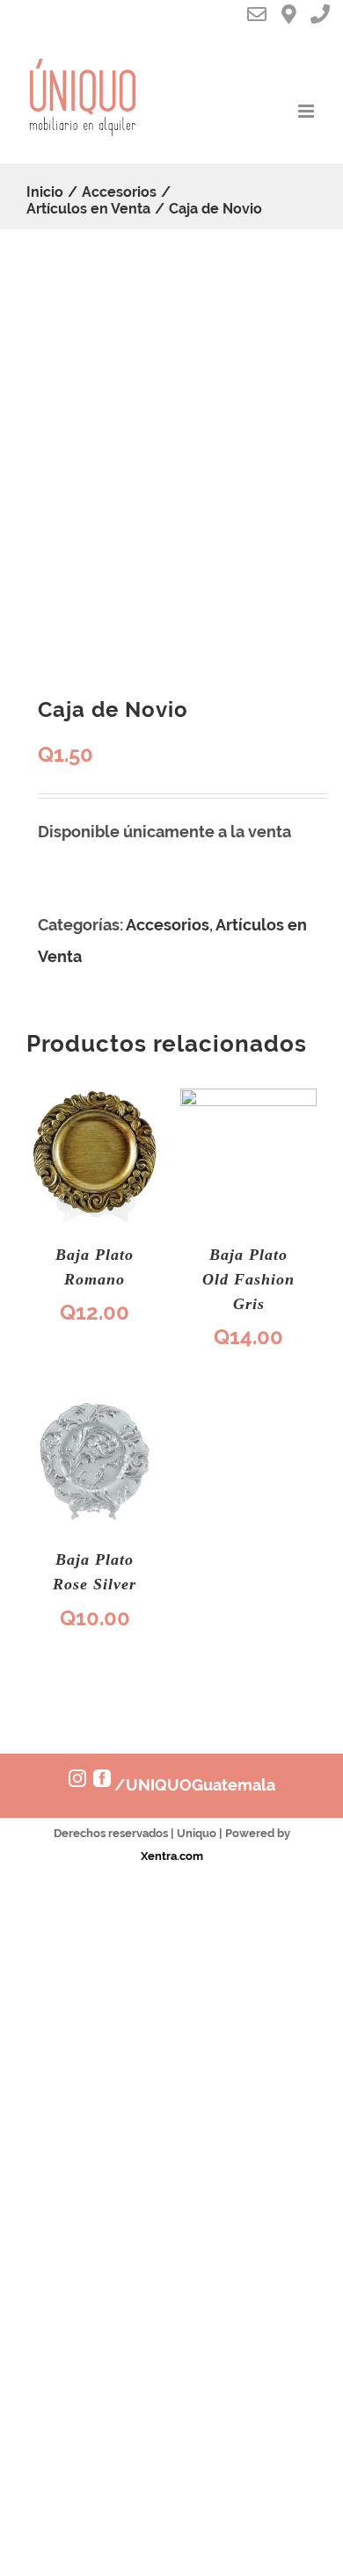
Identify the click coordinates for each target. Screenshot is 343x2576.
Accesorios (168, 925)
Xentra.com (172, 1856)
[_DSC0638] (171, 462)
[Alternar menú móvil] (307, 111)
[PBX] (326, 17)
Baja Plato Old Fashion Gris (248, 1279)
